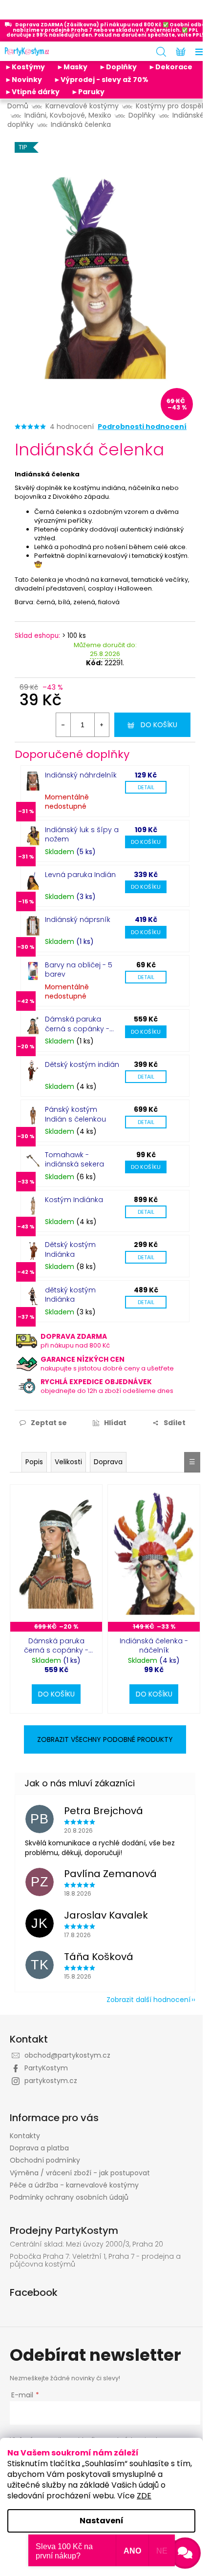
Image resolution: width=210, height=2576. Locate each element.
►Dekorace (170, 67)
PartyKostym (46, 2068)
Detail (146, 787)
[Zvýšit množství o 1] (102, 725)
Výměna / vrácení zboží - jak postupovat (80, 2173)
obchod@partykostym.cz (67, 2055)
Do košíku (159, 725)
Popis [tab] (34, 1462)
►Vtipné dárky (32, 92)
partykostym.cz (51, 2081)
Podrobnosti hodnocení (142, 427)
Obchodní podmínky (45, 2160)
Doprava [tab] (108, 1462)
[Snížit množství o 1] (63, 725)
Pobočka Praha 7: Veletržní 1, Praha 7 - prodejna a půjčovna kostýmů (95, 2260)
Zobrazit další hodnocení (148, 2000)
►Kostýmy (25, 67)
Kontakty (25, 2136)
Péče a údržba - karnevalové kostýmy (74, 2185)
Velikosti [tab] (68, 1462)
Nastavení (102, 2521)
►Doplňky (118, 67)
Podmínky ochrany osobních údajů (69, 2197)
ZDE (144, 2496)
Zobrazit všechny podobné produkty (105, 1739)
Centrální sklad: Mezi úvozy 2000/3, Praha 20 (86, 2244)
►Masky (72, 67)
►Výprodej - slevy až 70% (101, 80)
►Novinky (23, 80)
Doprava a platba (39, 2148)
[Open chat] (185, 2553)
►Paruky (88, 92)
